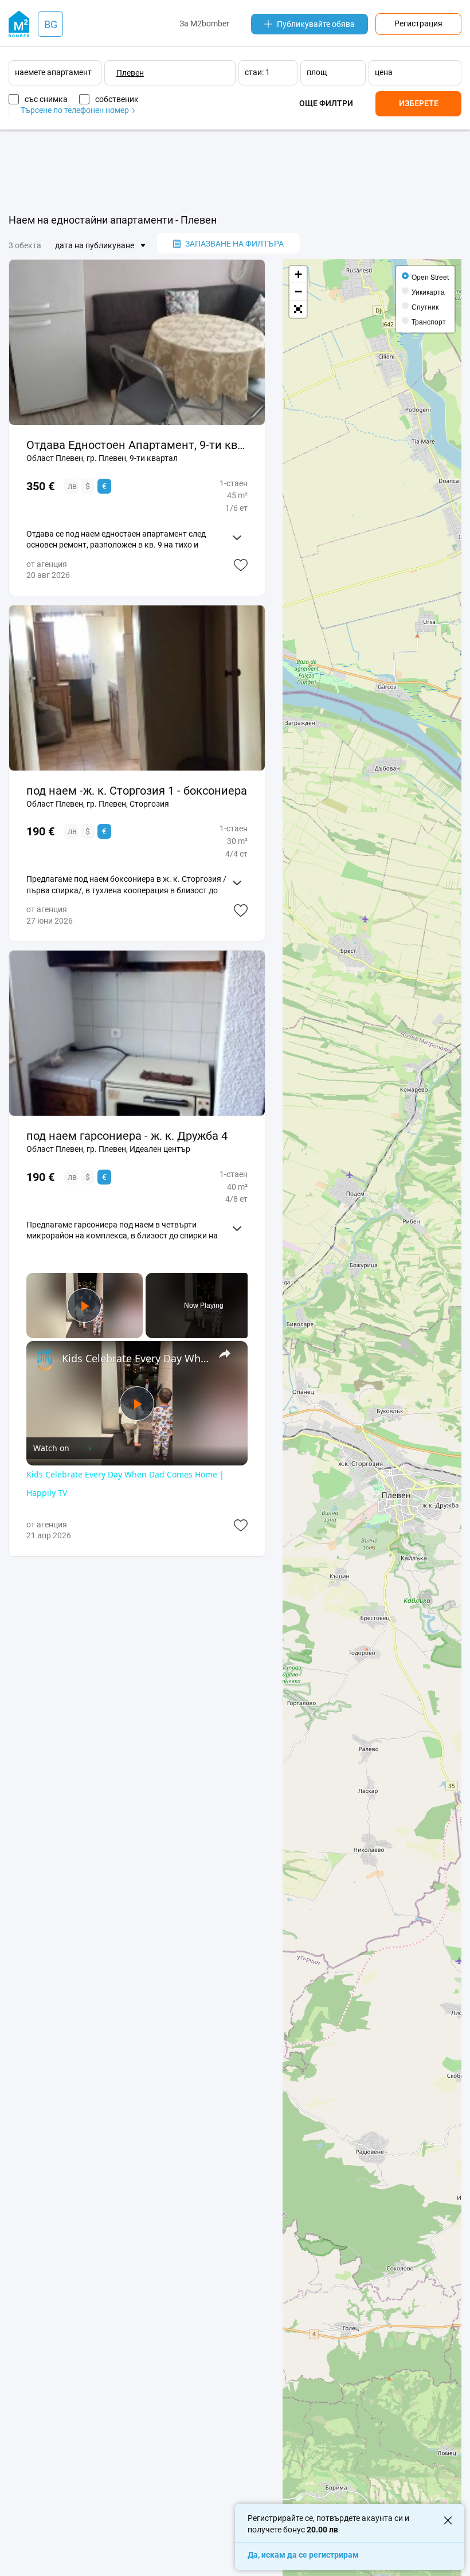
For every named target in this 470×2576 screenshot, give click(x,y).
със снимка (46, 99)
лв (72, 486)
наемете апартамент (53, 72)
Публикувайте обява (316, 24)
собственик (117, 99)
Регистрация (418, 24)
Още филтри (326, 103)
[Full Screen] (298, 309)
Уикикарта (428, 292)
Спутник (425, 306)
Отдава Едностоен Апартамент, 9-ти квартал (137, 445)
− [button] (298, 292)
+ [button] (298, 274)
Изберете (419, 103)
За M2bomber (204, 24)
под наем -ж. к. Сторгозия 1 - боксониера (137, 791)
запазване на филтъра (234, 244)
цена (384, 72)
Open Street (430, 277)
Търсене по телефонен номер (76, 110)
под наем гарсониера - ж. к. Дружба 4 (127, 1136)
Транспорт (429, 321)
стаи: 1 (257, 72)
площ (317, 72)
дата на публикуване (95, 245)
